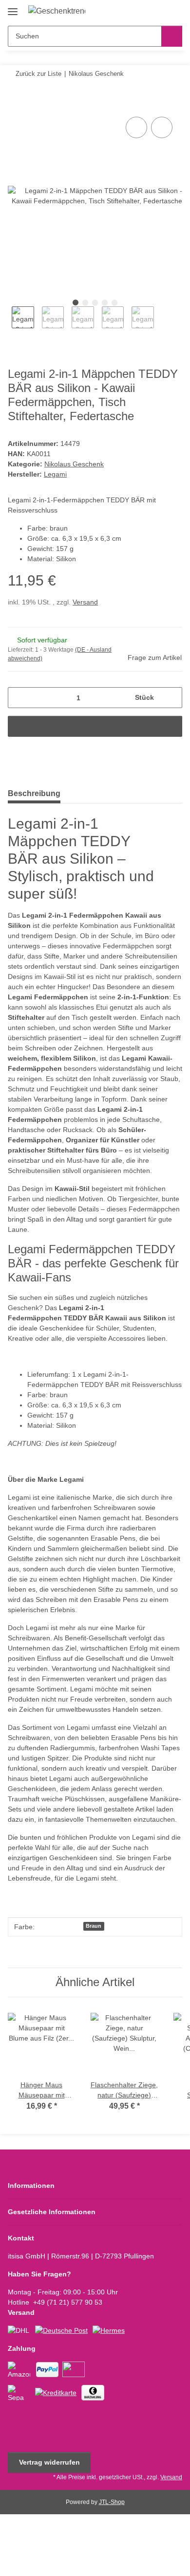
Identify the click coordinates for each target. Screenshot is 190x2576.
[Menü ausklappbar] (13, 8)
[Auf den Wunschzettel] (162, 127)
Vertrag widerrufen (49, 2462)
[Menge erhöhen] (171, 698)
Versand (85, 602)
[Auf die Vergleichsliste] (136, 127)
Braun (94, 1926)
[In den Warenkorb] (16, 104)
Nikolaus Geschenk (74, 464)
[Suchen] (172, 36)
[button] (144, 11)
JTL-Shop (112, 2502)
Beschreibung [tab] (34, 793)
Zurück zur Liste (38, 74)
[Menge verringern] (19, 698)
